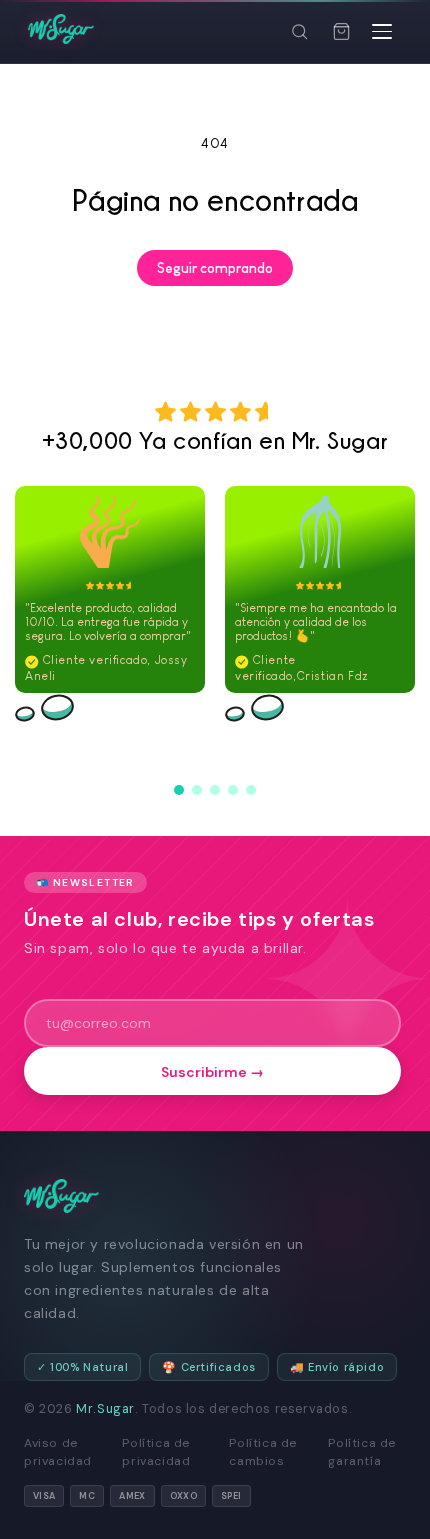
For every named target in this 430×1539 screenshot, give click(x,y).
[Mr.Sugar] (61, 29)
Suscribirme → (212, 1072)
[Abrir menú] (383, 32)
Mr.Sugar (105, 1409)
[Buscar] (299, 32)
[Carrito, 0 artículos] (341, 32)
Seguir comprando (215, 268)
